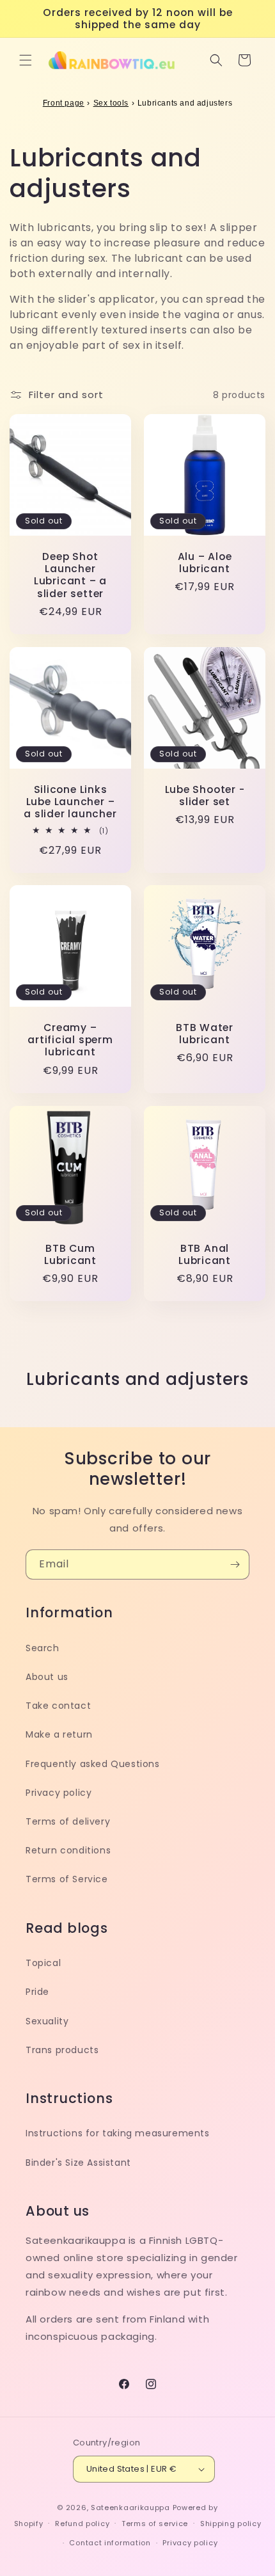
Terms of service (155, 2524)
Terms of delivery (68, 1821)
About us (47, 1677)
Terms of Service (67, 1879)
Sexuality (47, 2021)
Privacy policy (59, 1793)
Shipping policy (231, 2524)
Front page (64, 103)
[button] (26, 60)
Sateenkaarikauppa (130, 2508)
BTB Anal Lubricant (205, 1254)
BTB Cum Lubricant (70, 1254)
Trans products (62, 2050)
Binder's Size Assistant (78, 2163)
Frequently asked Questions (93, 1764)
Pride (37, 1992)
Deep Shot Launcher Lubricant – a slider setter (70, 575)
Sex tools (111, 103)
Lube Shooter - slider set (205, 796)
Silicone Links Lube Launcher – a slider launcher (70, 802)
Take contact (58, 1706)
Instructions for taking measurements (118, 2133)
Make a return (59, 1734)
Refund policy (82, 2524)
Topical (43, 1963)
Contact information (110, 2543)
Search (43, 1648)
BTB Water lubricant (205, 1034)
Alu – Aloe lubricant (205, 563)
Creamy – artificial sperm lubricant (70, 1040)
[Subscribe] (235, 1564)
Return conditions (68, 1850)
